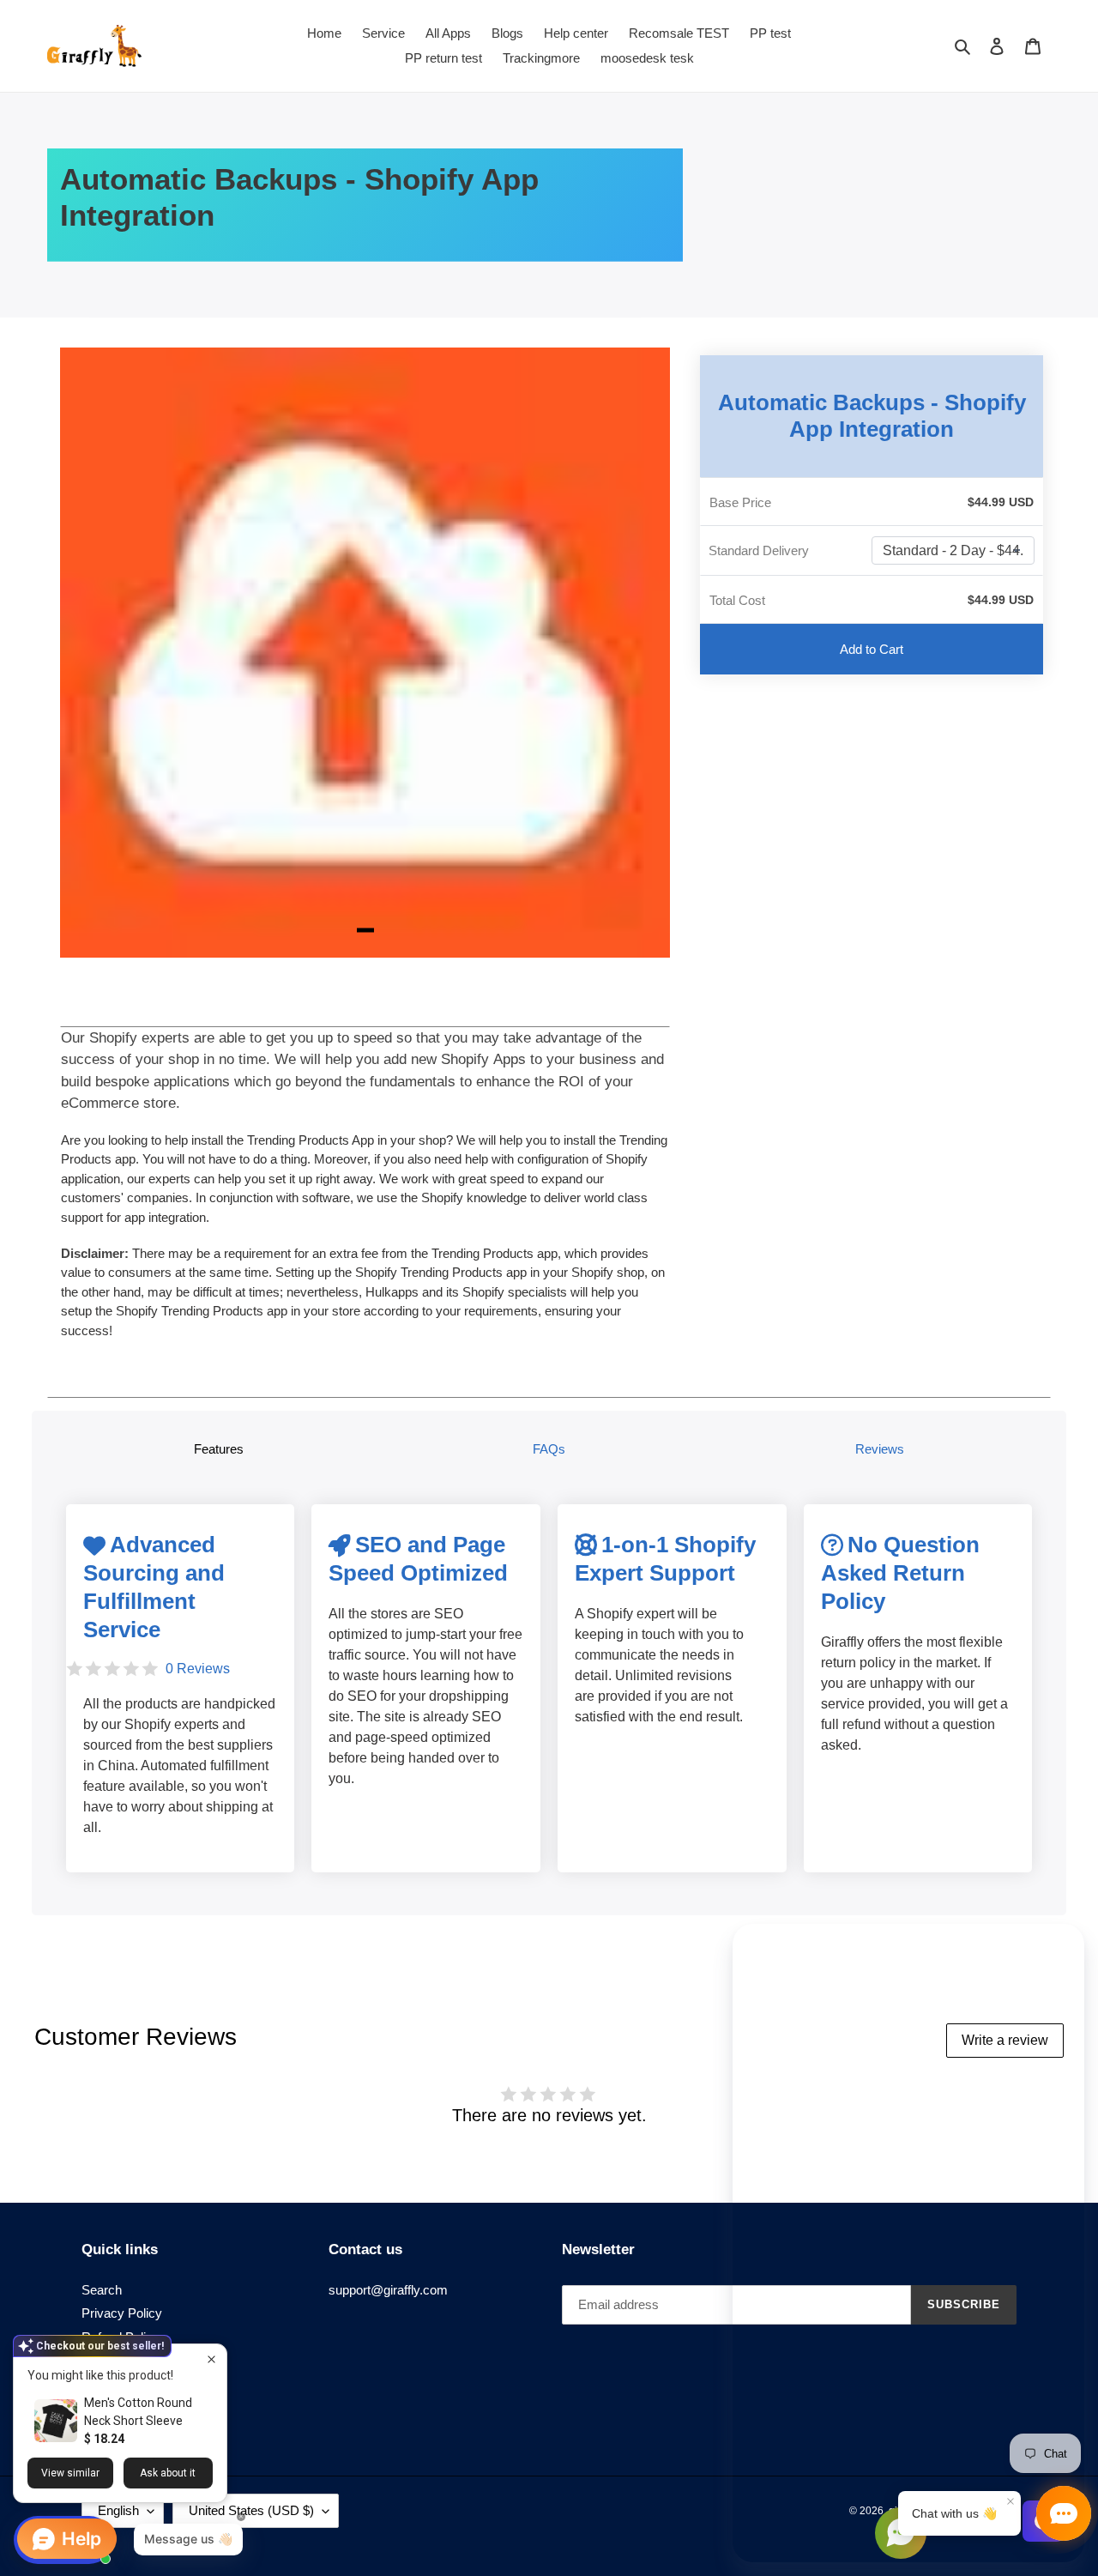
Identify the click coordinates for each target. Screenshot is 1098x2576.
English (118, 2510)
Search (102, 2290)
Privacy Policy (122, 2313)
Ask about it (168, 2473)
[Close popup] (211, 2359)
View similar (70, 2473)
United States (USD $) (251, 2510)
